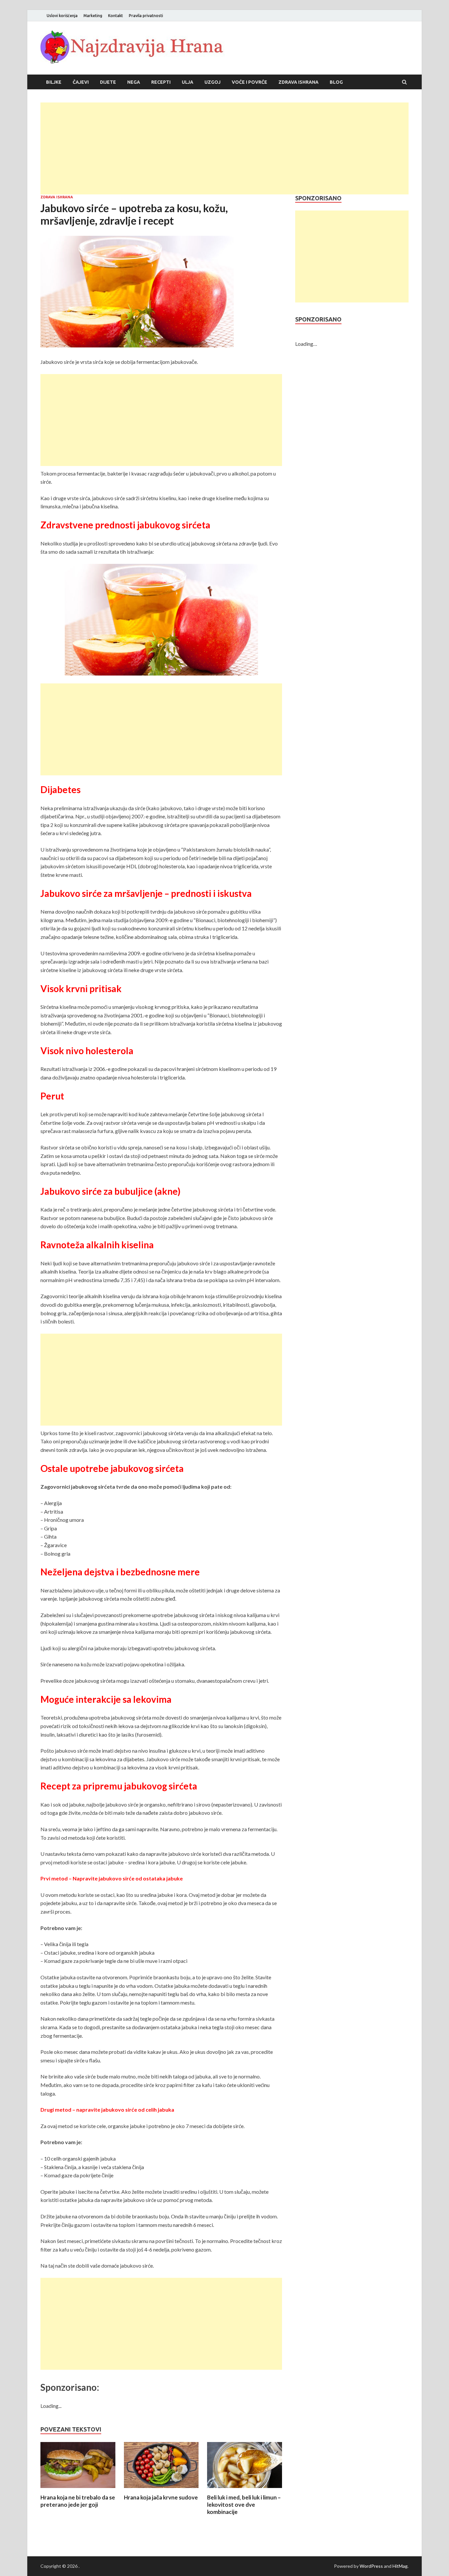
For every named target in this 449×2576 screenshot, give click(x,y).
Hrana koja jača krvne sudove (161, 2497)
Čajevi (81, 82)
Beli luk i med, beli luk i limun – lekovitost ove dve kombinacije (244, 2505)
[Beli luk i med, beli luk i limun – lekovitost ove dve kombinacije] (245, 2490)
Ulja (188, 82)
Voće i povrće (249, 82)
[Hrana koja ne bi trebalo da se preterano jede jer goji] (78, 2490)
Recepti (161, 82)
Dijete (108, 82)
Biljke (54, 82)
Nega (134, 82)
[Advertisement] (225, 148)
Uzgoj (213, 82)
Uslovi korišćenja (62, 16)
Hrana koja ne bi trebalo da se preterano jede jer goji (78, 2501)
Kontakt (116, 16)
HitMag (400, 2566)
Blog (336, 82)
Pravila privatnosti (146, 16)
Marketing (93, 16)
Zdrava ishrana (298, 82)
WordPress (371, 2566)
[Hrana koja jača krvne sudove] (161, 2490)
